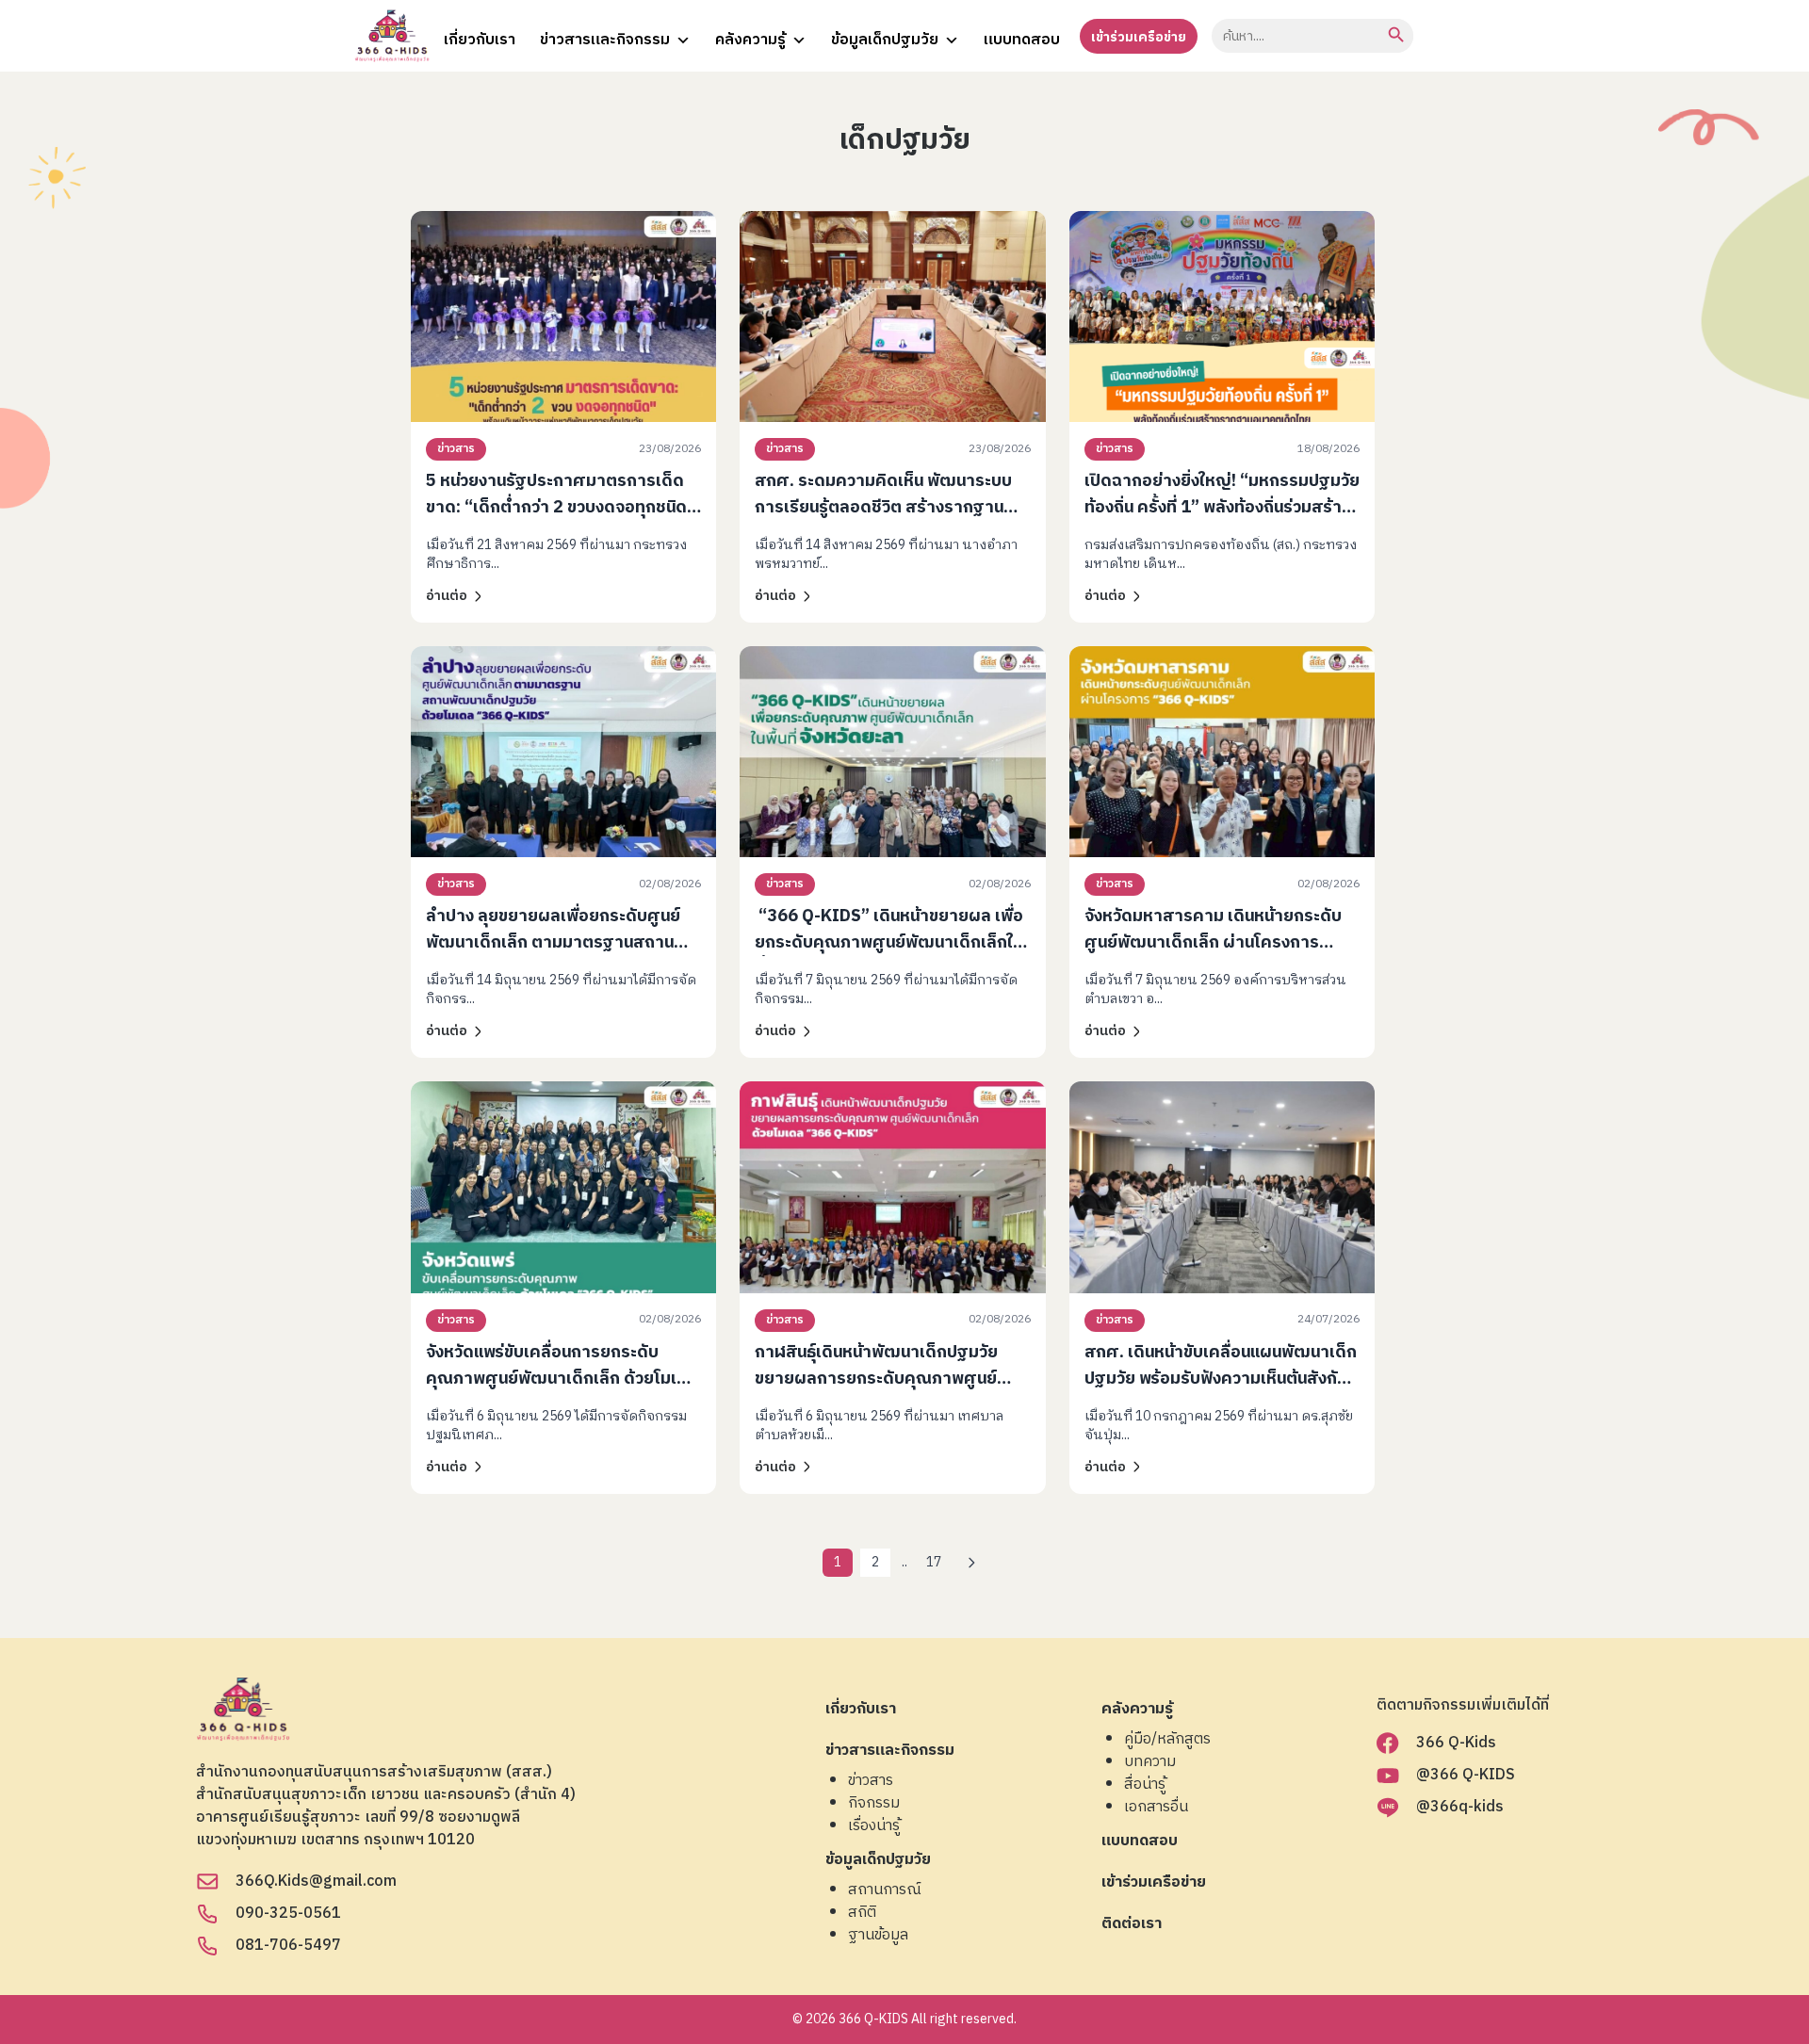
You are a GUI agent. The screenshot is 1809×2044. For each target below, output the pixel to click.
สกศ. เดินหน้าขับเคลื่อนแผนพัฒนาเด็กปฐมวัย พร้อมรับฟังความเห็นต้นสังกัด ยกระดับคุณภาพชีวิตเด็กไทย (1221, 1379)
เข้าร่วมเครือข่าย (1139, 37)
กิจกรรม (874, 1804)
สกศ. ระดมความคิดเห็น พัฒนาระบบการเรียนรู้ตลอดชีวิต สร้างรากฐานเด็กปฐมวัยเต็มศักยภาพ (883, 508)
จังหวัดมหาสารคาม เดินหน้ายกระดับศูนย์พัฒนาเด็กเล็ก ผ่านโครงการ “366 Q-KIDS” (1213, 943)
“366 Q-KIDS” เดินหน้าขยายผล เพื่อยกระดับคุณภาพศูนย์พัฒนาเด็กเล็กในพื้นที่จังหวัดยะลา (889, 943)
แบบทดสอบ (1022, 40)
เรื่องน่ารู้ (874, 1826)
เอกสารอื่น (1156, 1808)
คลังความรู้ (750, 40)
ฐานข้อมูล (878, 1936)
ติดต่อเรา (1132, 1925)
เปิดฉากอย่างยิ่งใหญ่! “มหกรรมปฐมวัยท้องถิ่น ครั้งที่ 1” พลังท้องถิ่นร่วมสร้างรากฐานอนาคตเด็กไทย (1222, 508)
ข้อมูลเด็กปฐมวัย (885, 40)
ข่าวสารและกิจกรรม (605, 40)
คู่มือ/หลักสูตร (1167, 1740)
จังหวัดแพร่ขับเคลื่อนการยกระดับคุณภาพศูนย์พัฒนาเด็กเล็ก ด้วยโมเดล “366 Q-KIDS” (562, 1379)
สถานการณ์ (885, 1890)
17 (934, 1562)
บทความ (1150, 1762)
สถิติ (862, 1913)
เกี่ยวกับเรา (480, 40)
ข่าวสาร (456, 449)
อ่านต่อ (447, 596)
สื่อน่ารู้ (1145, 1785)
